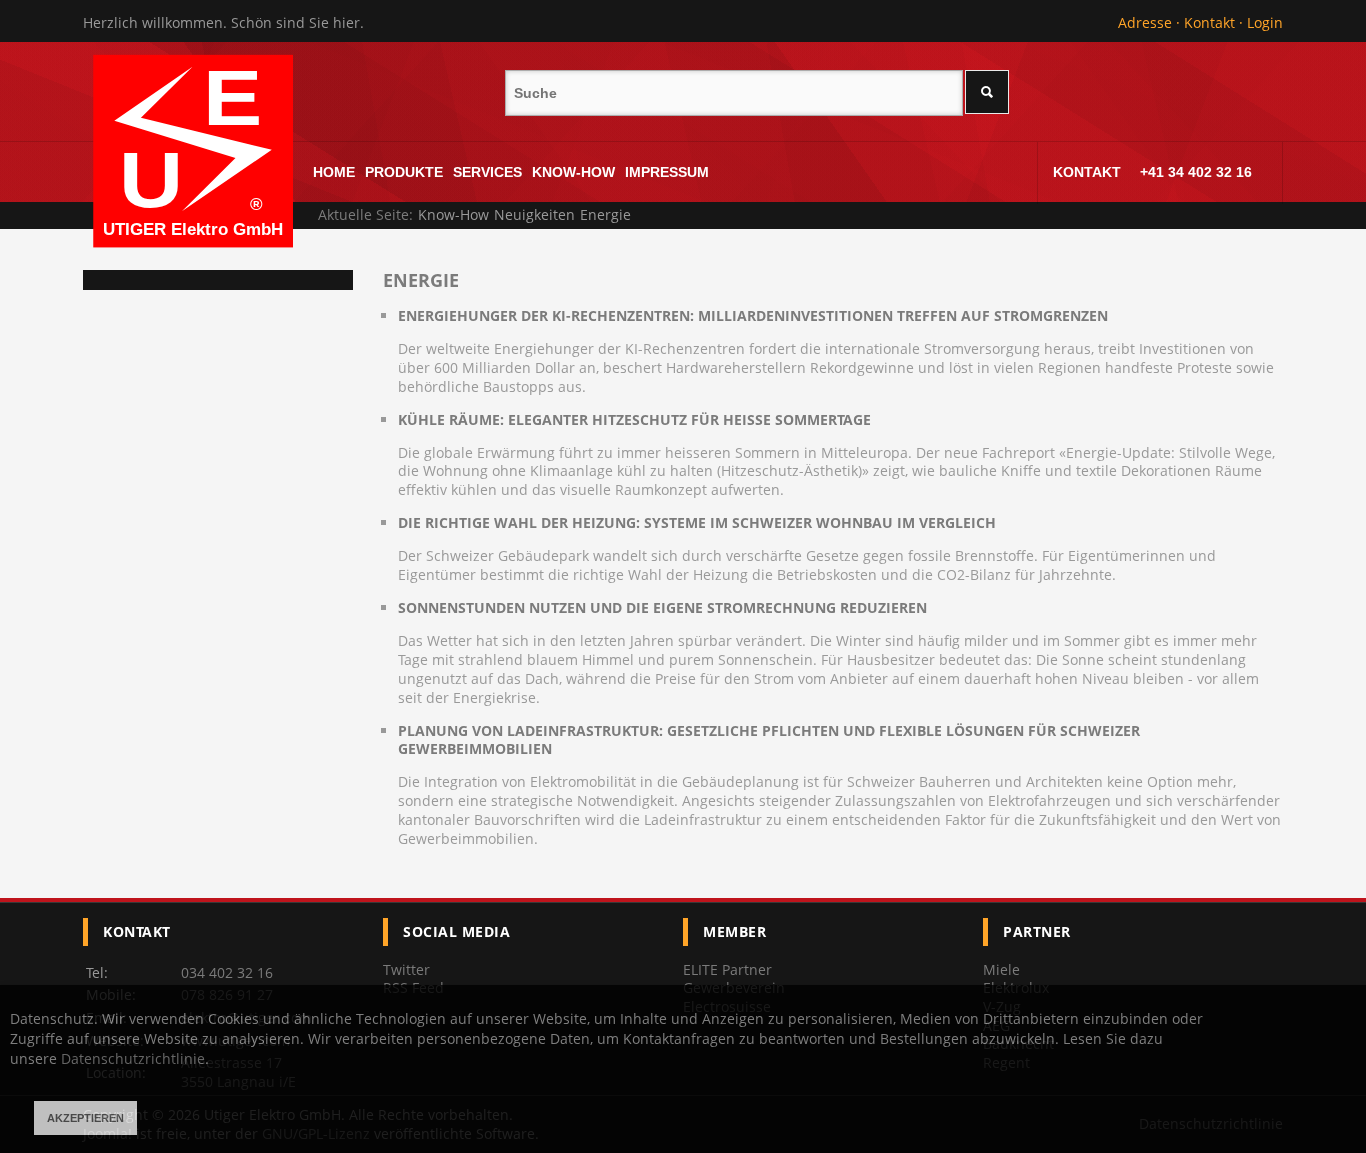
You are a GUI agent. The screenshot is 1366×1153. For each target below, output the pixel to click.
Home (334, 172)
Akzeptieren (85, 1118)
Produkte (404, 172)
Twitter (406, 969)
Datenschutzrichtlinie (133, 1058)
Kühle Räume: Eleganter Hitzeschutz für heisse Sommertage (634, 420)
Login (1265, 22)
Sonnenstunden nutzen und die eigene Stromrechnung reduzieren (662, 608)
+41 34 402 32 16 (1196, 172)
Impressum (667, 172)
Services (487, 172)
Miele (1001, 969)
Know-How (573, 172)
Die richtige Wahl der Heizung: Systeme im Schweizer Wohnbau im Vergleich (697, 523)
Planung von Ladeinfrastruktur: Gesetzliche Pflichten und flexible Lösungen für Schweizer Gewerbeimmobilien (769, 740)
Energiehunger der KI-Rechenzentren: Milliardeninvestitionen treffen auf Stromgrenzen (753, 316)
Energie (421, 280)
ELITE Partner (727, 969)
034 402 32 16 (227, 972)
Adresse (1145, 22)
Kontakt (1209, 22)
